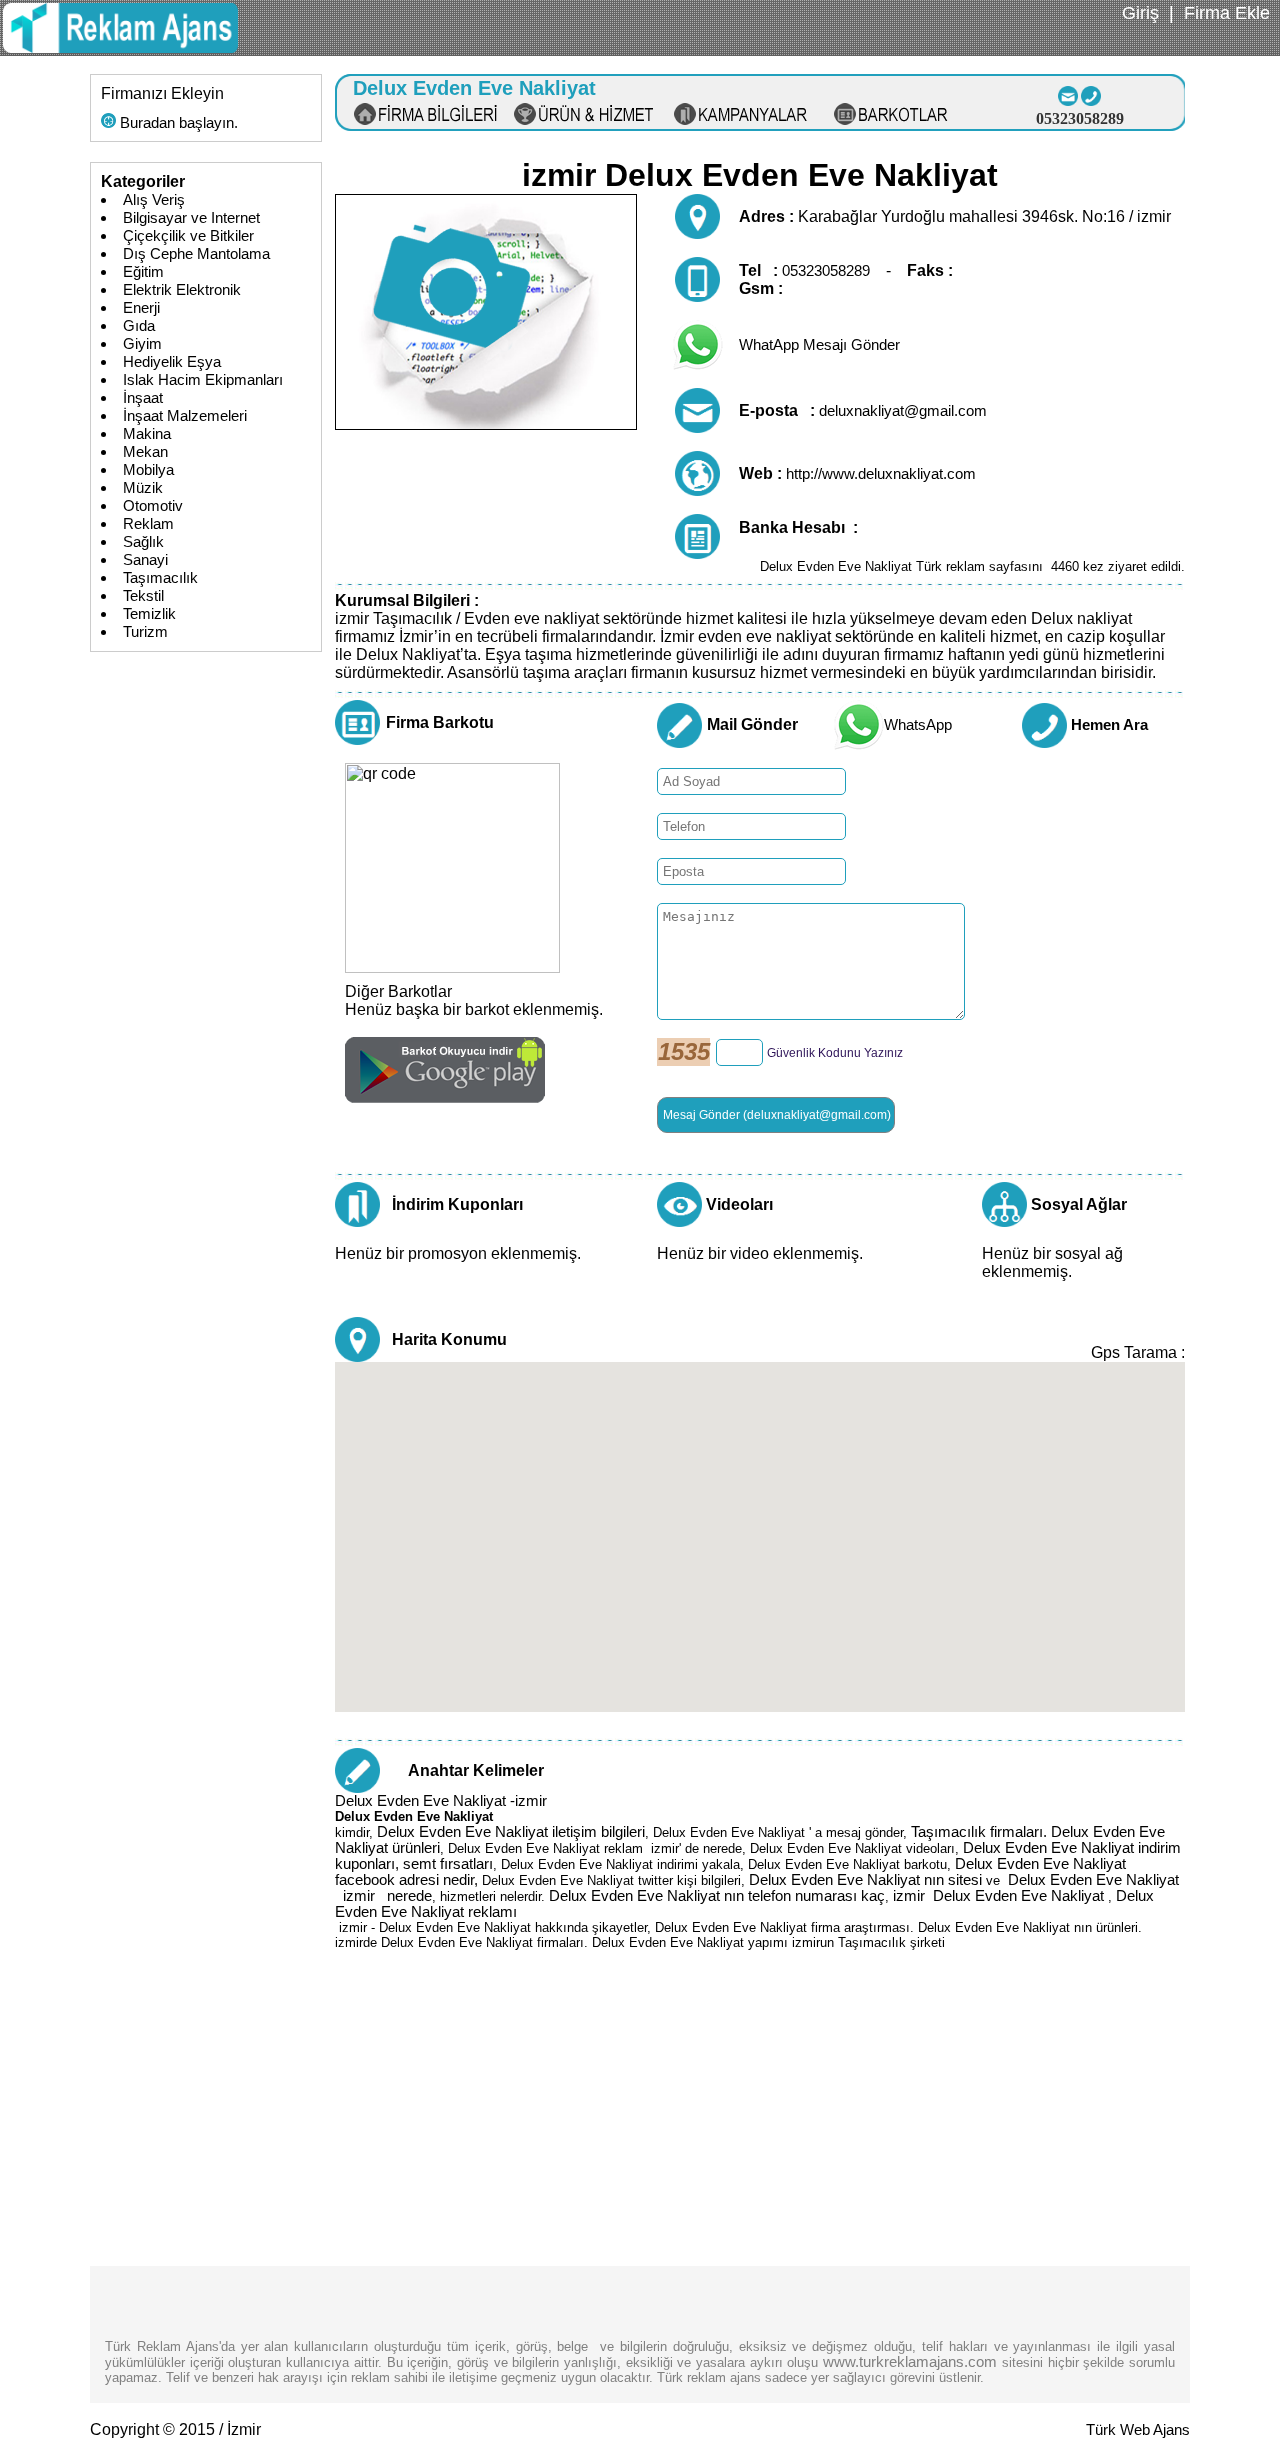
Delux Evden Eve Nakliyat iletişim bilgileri (511, 1832)
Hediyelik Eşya (172, 362)
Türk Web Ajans (1138, 2430)
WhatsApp (918, 725)
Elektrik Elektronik (182, 290)
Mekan (145, 452)
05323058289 (826, 271)
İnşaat (143, 398)
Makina (147, 434)
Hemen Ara (1109, 725)
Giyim (142, 344)
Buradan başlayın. (177, 123)
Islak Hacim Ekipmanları (203, 380)
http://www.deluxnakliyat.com (881, 474)
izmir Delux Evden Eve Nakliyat (1000, 1896)
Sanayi (145, 560)
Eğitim (143, 272)
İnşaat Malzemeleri (185, 416)
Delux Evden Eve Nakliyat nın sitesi (865, 1880)
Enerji (141, 308)
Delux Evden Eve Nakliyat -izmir (441, 1801)
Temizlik (149, 614)
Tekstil (143, 596)
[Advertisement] (760, 2126)
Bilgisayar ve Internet (191, 218)
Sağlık (143, 542)
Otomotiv (153, 506)
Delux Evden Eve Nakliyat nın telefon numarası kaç (717, 1896)
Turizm (145, 632)
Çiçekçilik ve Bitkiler (188, 236)
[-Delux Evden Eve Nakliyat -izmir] (120, 48)
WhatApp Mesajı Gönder (819, 345)
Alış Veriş (154, 200)
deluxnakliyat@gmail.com (903, 411)
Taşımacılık (160, 578)
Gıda (139, 326)
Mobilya (148, 470)
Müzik (143, 488)
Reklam (148, 524)
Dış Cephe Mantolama (196, 254)
